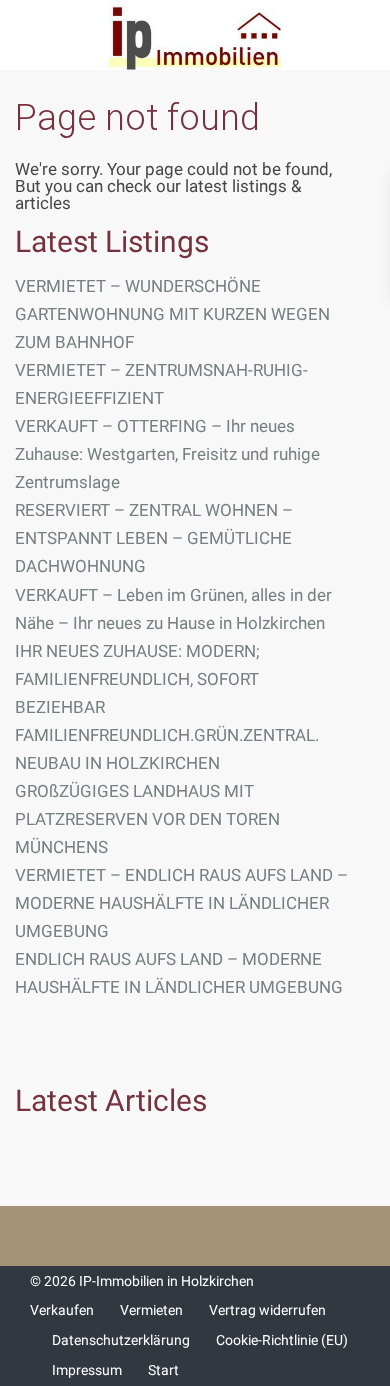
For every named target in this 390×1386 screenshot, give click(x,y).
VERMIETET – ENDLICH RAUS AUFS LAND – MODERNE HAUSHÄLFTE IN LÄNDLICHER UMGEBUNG (181, 903)
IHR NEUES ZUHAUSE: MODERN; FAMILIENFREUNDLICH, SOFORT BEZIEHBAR (137, 679)
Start (163, 1370)
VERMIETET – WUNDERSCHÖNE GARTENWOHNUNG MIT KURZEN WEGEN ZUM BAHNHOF (172, 314)
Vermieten (151, 1310)
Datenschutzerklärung (121, 1340)
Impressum (87, 1370)
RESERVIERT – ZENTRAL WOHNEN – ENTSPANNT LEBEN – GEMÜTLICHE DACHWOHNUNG (154, 538)
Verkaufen (62, 1310)
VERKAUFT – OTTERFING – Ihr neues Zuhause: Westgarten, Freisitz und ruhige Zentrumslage (167, 454)
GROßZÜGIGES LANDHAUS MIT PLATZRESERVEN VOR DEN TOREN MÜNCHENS (147, 819)
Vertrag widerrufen (267, 1310)
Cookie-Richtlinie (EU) (282, 1340)
